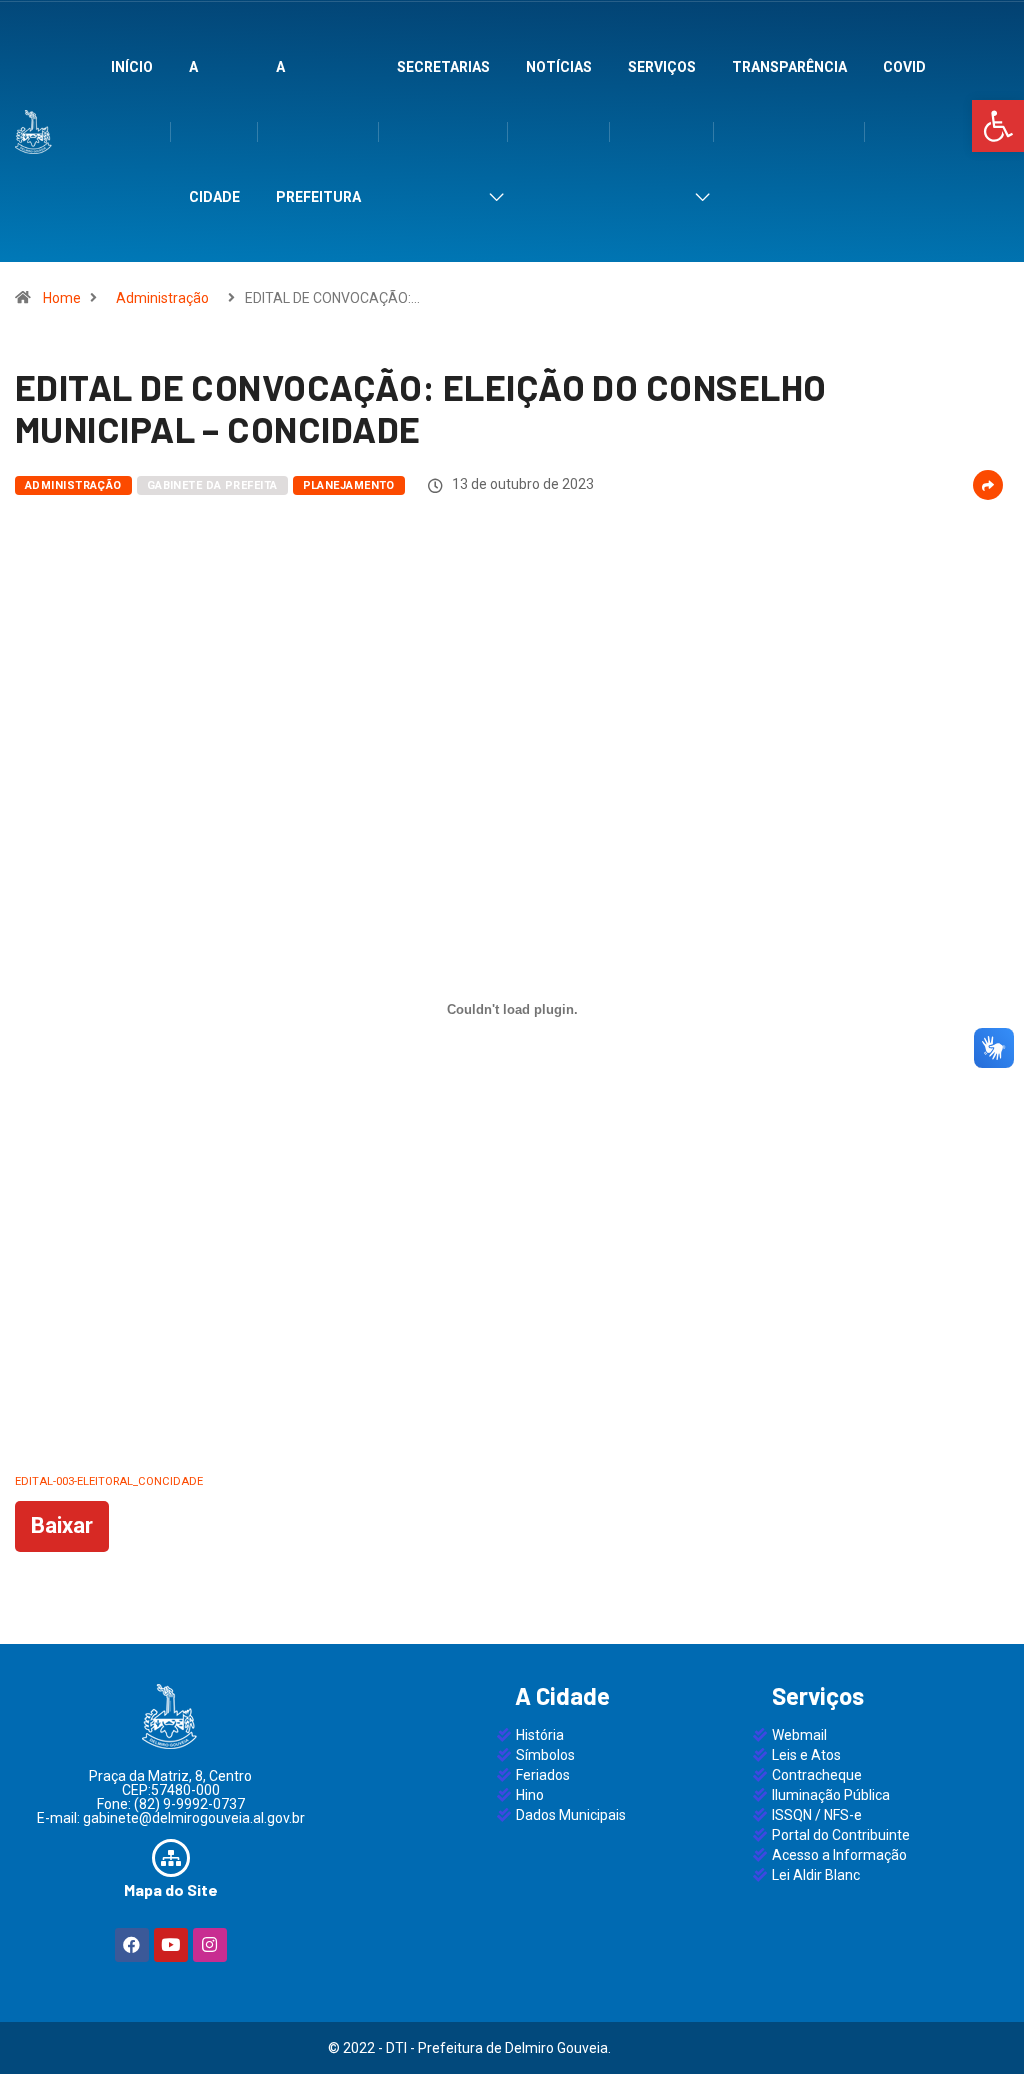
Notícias (559, 67)
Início (132, 67)
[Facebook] (132, 1945)
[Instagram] (210, 1945)
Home (62, 298)
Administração (162, 298)
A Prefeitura (318, 132)
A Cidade (214, 132)
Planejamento (349, 485)
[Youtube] (171, 1945)
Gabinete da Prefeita (212, 485)
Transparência (789, 67)
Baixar (62, 1525)
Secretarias (443, 67)
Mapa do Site (171, 1889)
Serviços (662, 67)
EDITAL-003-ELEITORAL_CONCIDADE (109, 1481)
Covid (904, 67)
